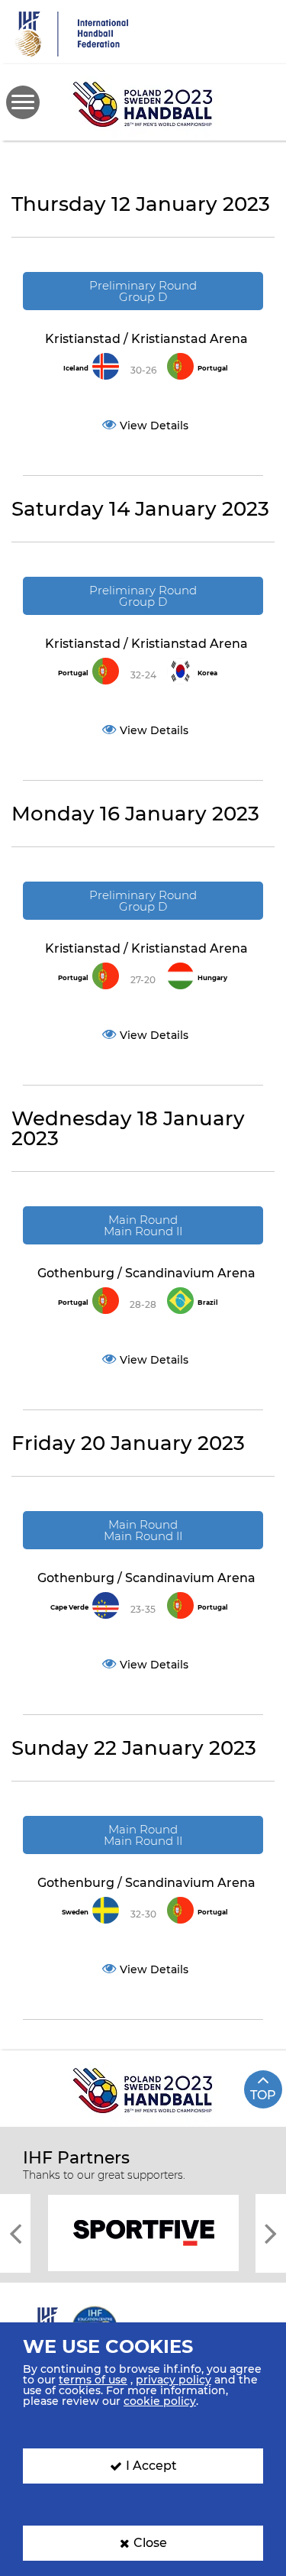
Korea (207, 673)
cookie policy (160, 2401)
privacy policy (174, 2380)
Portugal (213, 368)
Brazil (208, 1303)
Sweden (75, 1912)
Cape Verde (69, 1607)
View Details (154, 426)
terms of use (93, 2380)
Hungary (212, 978)
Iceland (76, 368)
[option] (143, 2232)
